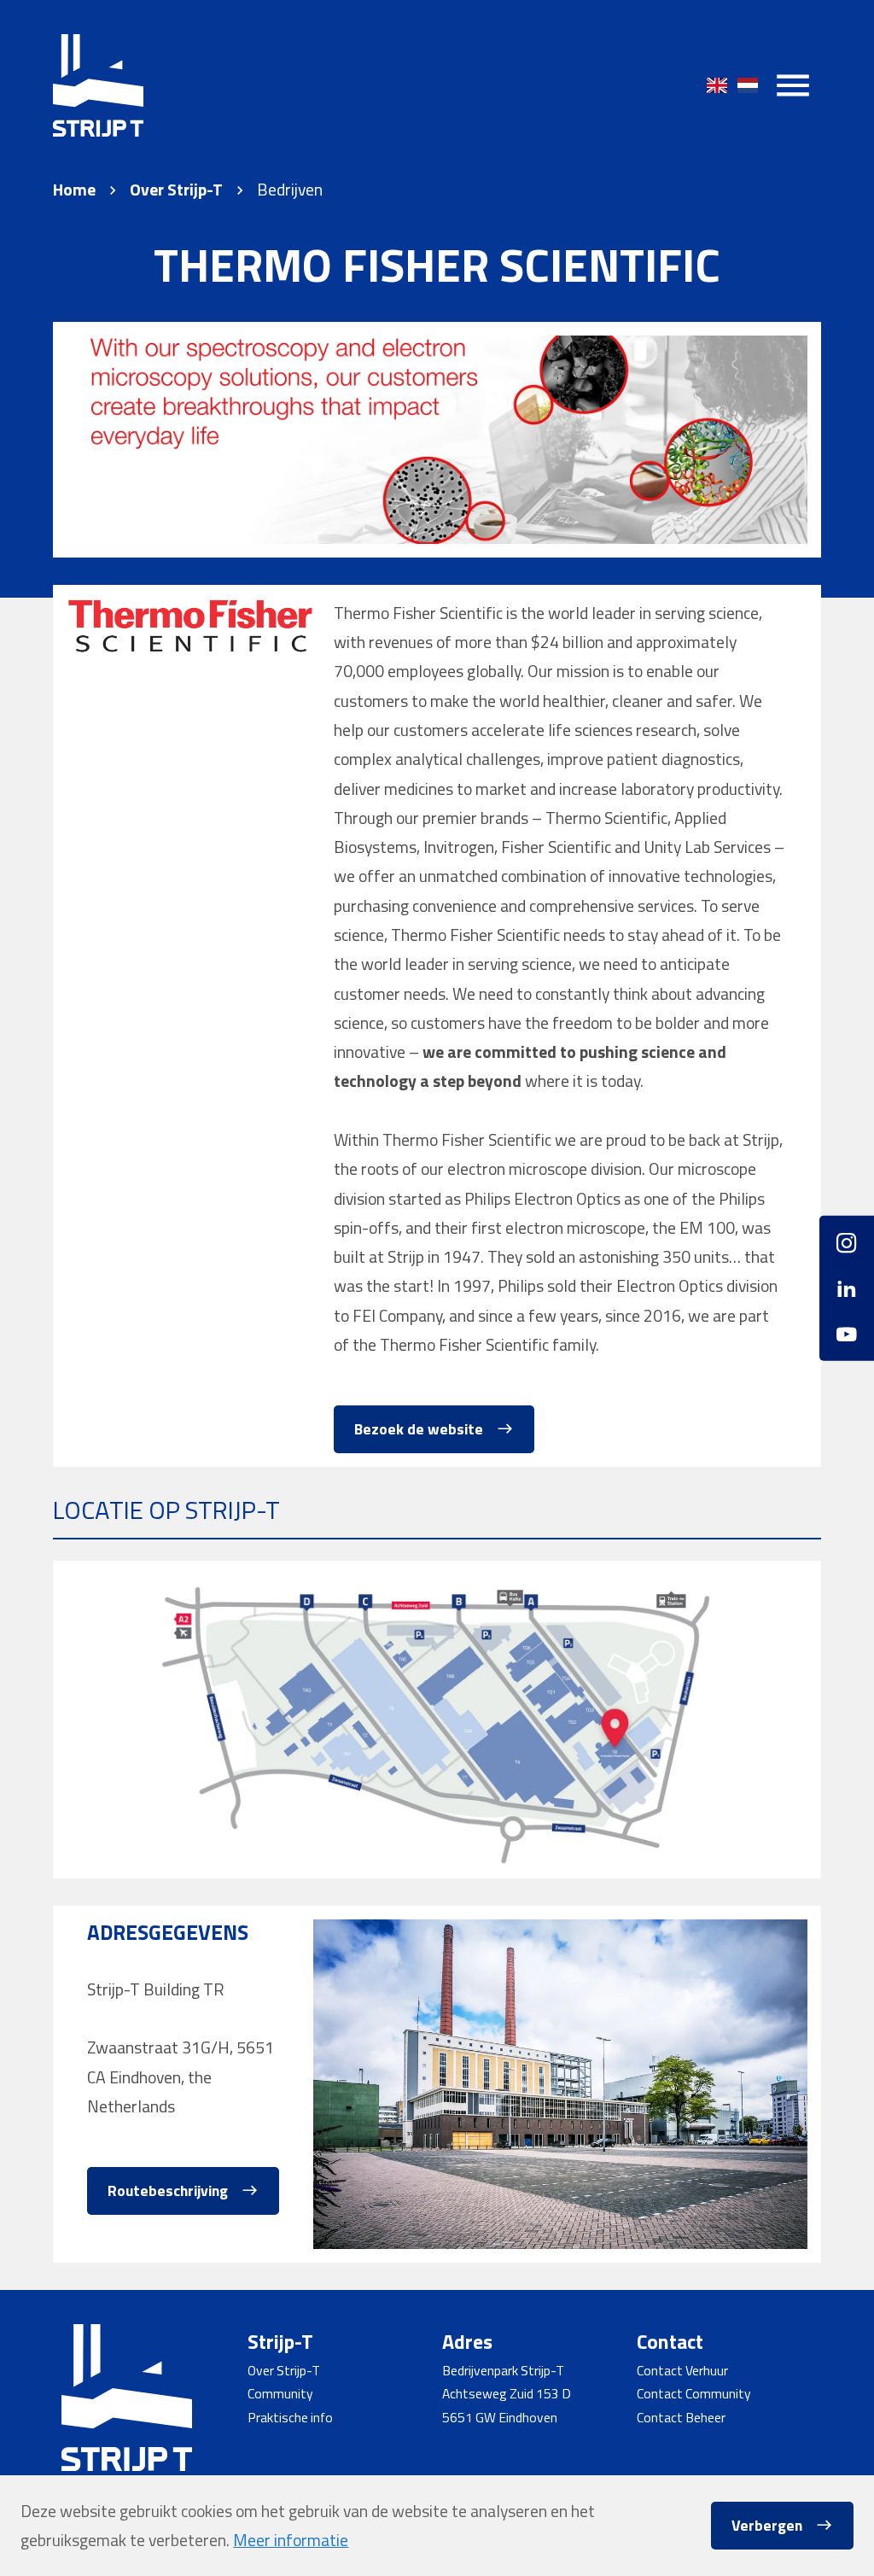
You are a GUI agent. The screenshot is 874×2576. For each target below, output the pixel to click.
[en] (717, 85)
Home (74, 190)
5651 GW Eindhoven (500, 2417)
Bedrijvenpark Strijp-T (503, 2370)
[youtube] (847, 1327)
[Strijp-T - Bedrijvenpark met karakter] (98, 85)
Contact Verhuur (682, 2370)
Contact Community (694, 2393)
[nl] (748, 85)
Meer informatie (291, 2540)
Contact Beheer (681, 2417)
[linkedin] (847, 1288)
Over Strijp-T (176, 190)
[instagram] (847, 1249)
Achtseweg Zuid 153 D (507, 2393)
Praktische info (290, 2417)
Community (280, 2393)
